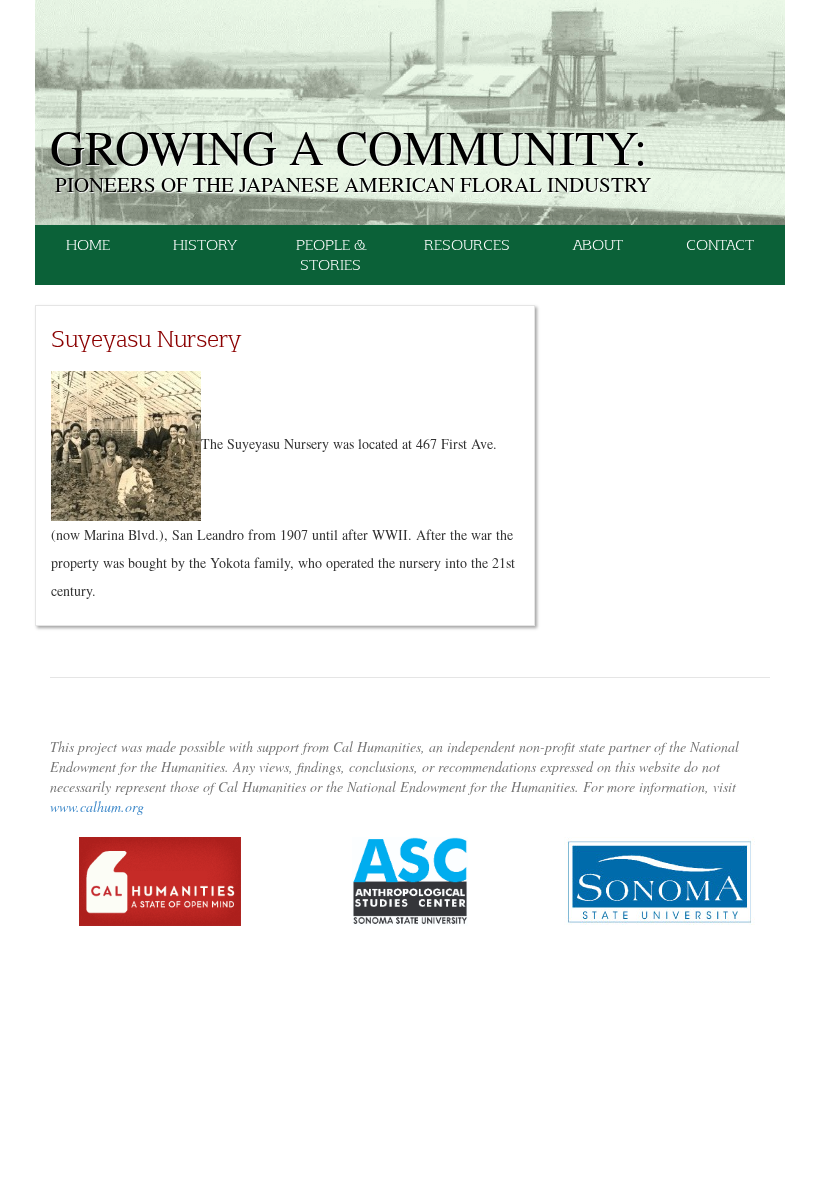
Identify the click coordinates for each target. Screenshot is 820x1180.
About (598, 244)
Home (88, 244)
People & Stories (330, 254)
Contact (720, 244)
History (205, 244)
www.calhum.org (97, 806)
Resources (467, 244)
